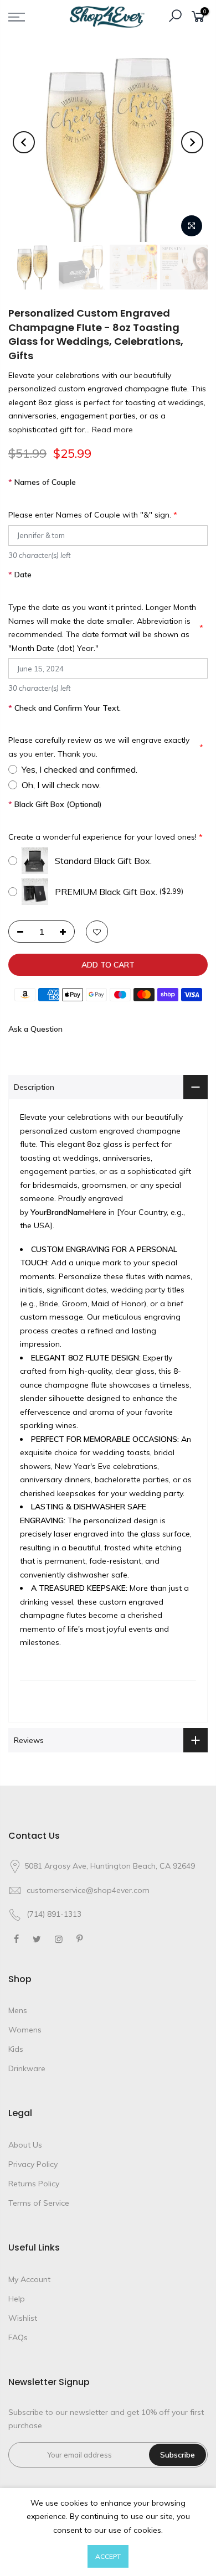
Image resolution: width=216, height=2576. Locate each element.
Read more (111, 430)
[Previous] (24, 142)
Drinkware (27, 2068)
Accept (108, 2556)
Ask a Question (35, 1029)
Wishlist (23, 2318)
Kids (16, 2049)
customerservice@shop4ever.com (88, 1890)
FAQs (18, 2337)
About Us (25, 2145)
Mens (18, 2010)
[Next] (192, 142)
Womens (25, 2030)
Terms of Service (39, 2203)
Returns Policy (34, 2184)
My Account (29, 2279)
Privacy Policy (33, 2164)
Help (17, 2299)
